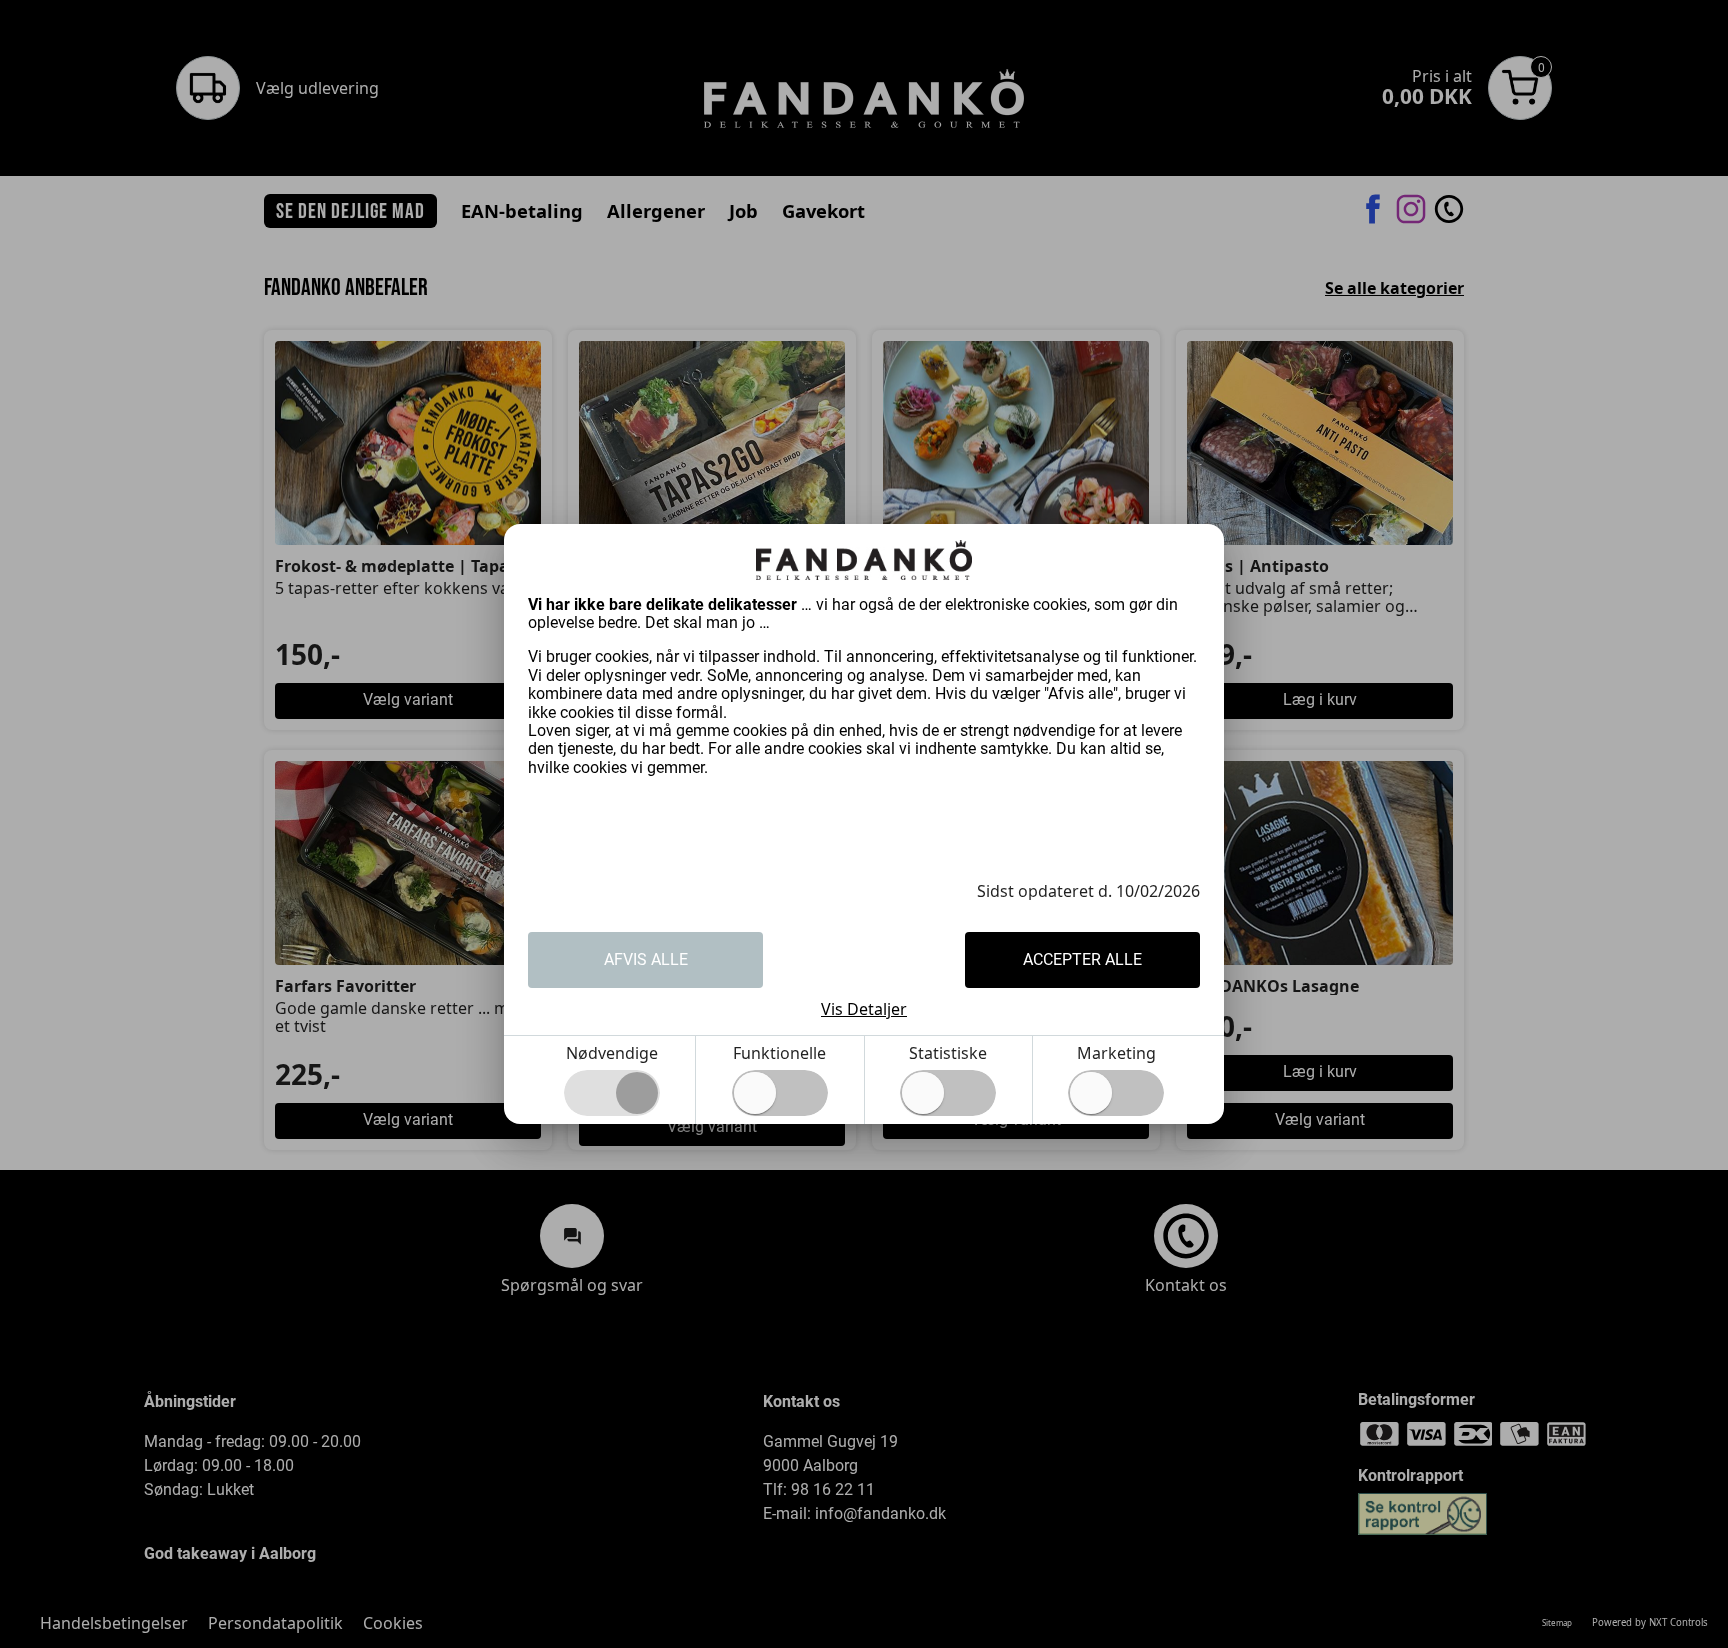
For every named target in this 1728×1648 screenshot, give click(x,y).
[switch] (780, 1093)
